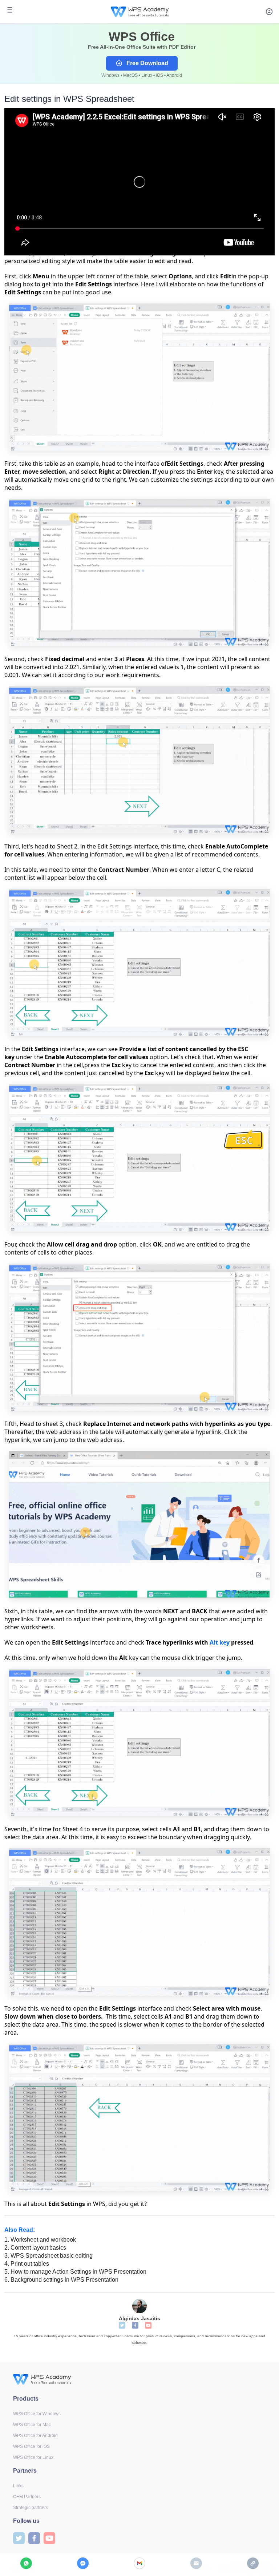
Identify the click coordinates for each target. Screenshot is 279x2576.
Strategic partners (31, 2508)
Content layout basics (35, 2248)
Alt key (220, 1642)
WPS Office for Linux (33, 2457)
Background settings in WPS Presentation (61, 2280)
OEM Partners (27, 2497)
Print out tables (27, 2264)
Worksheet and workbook (40, 2240)
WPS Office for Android (35, 2436)
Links (18, 2486)
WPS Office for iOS (31, 2446)
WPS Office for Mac (32, 2425)
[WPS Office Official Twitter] (122, 2325)
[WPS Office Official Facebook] (135, 2325)
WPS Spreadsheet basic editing (48, 2256)
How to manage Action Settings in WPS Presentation (75, 2272)
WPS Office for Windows (37, 2414)
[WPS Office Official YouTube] (148, 2325)
